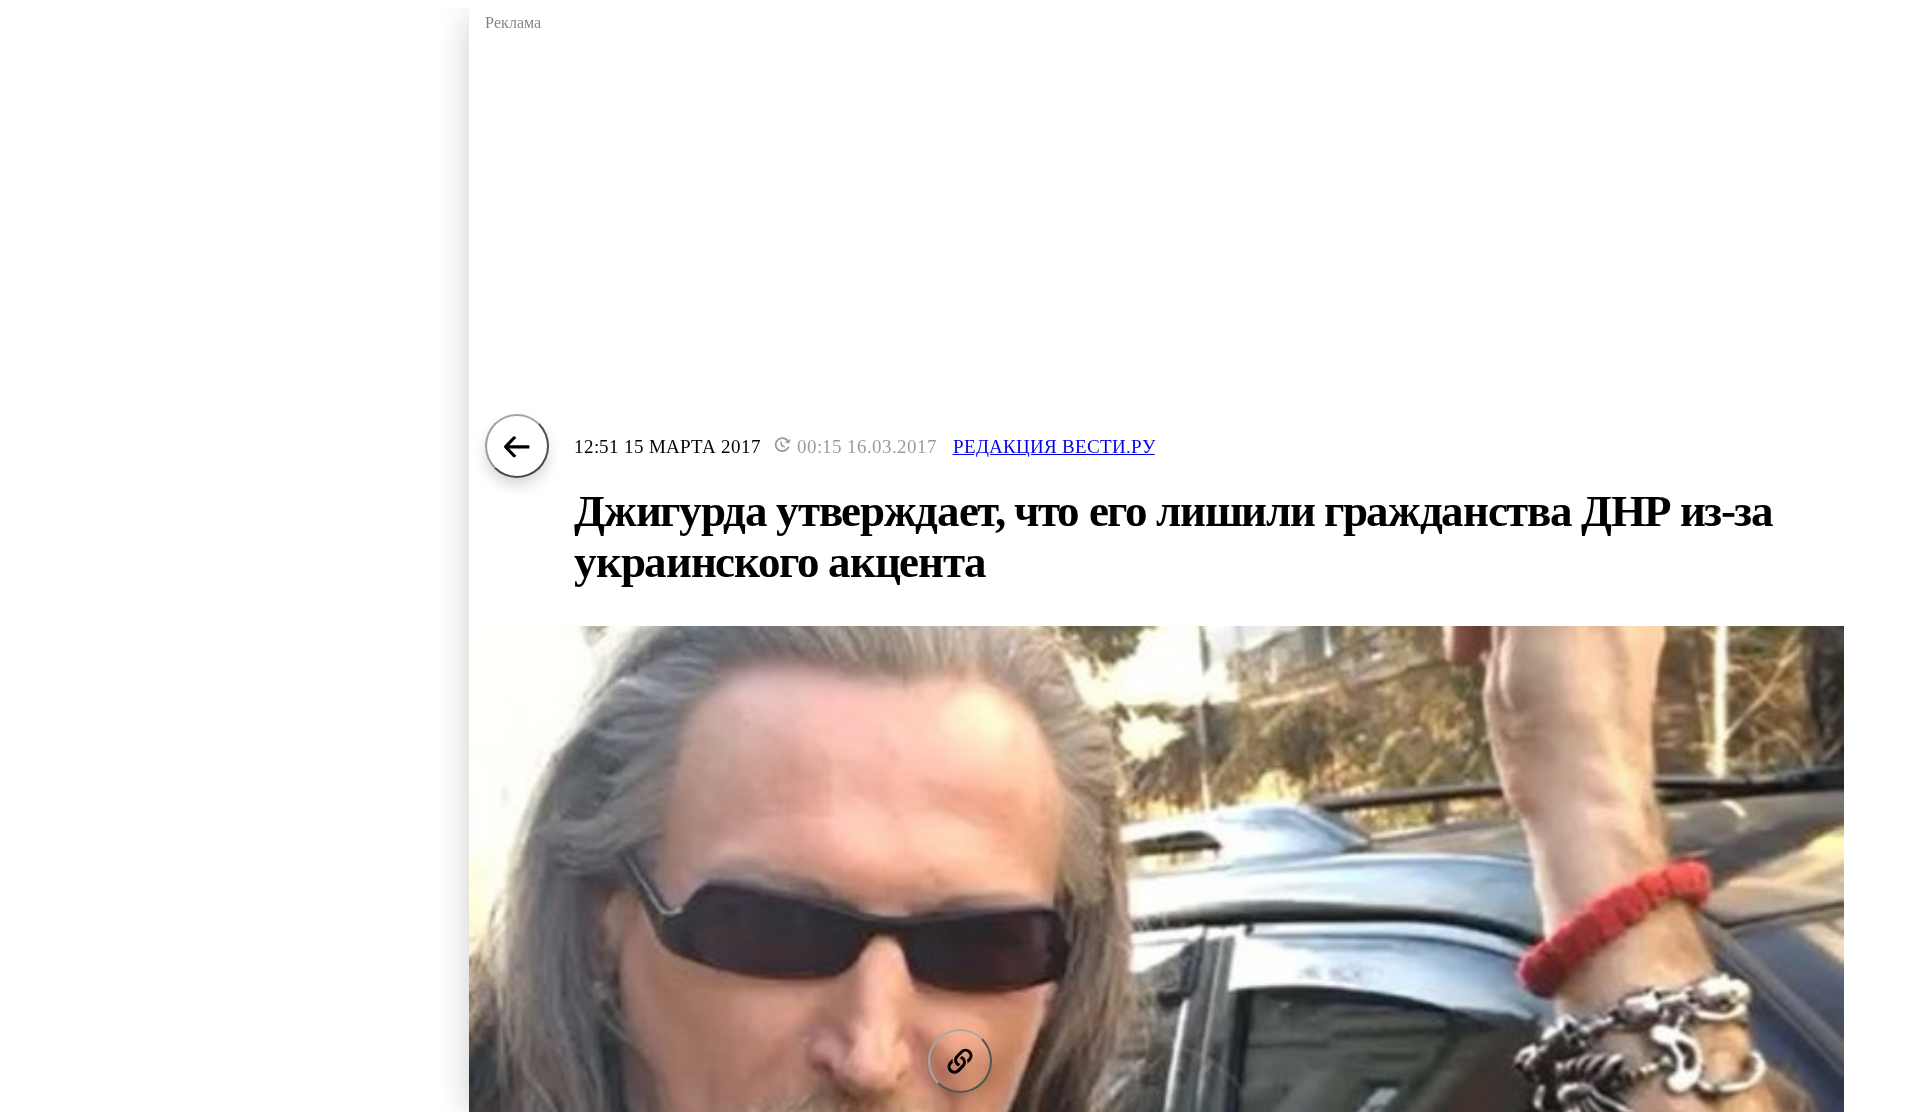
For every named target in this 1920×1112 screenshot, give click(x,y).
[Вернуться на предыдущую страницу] (517, 446)
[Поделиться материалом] (960, 1061)
